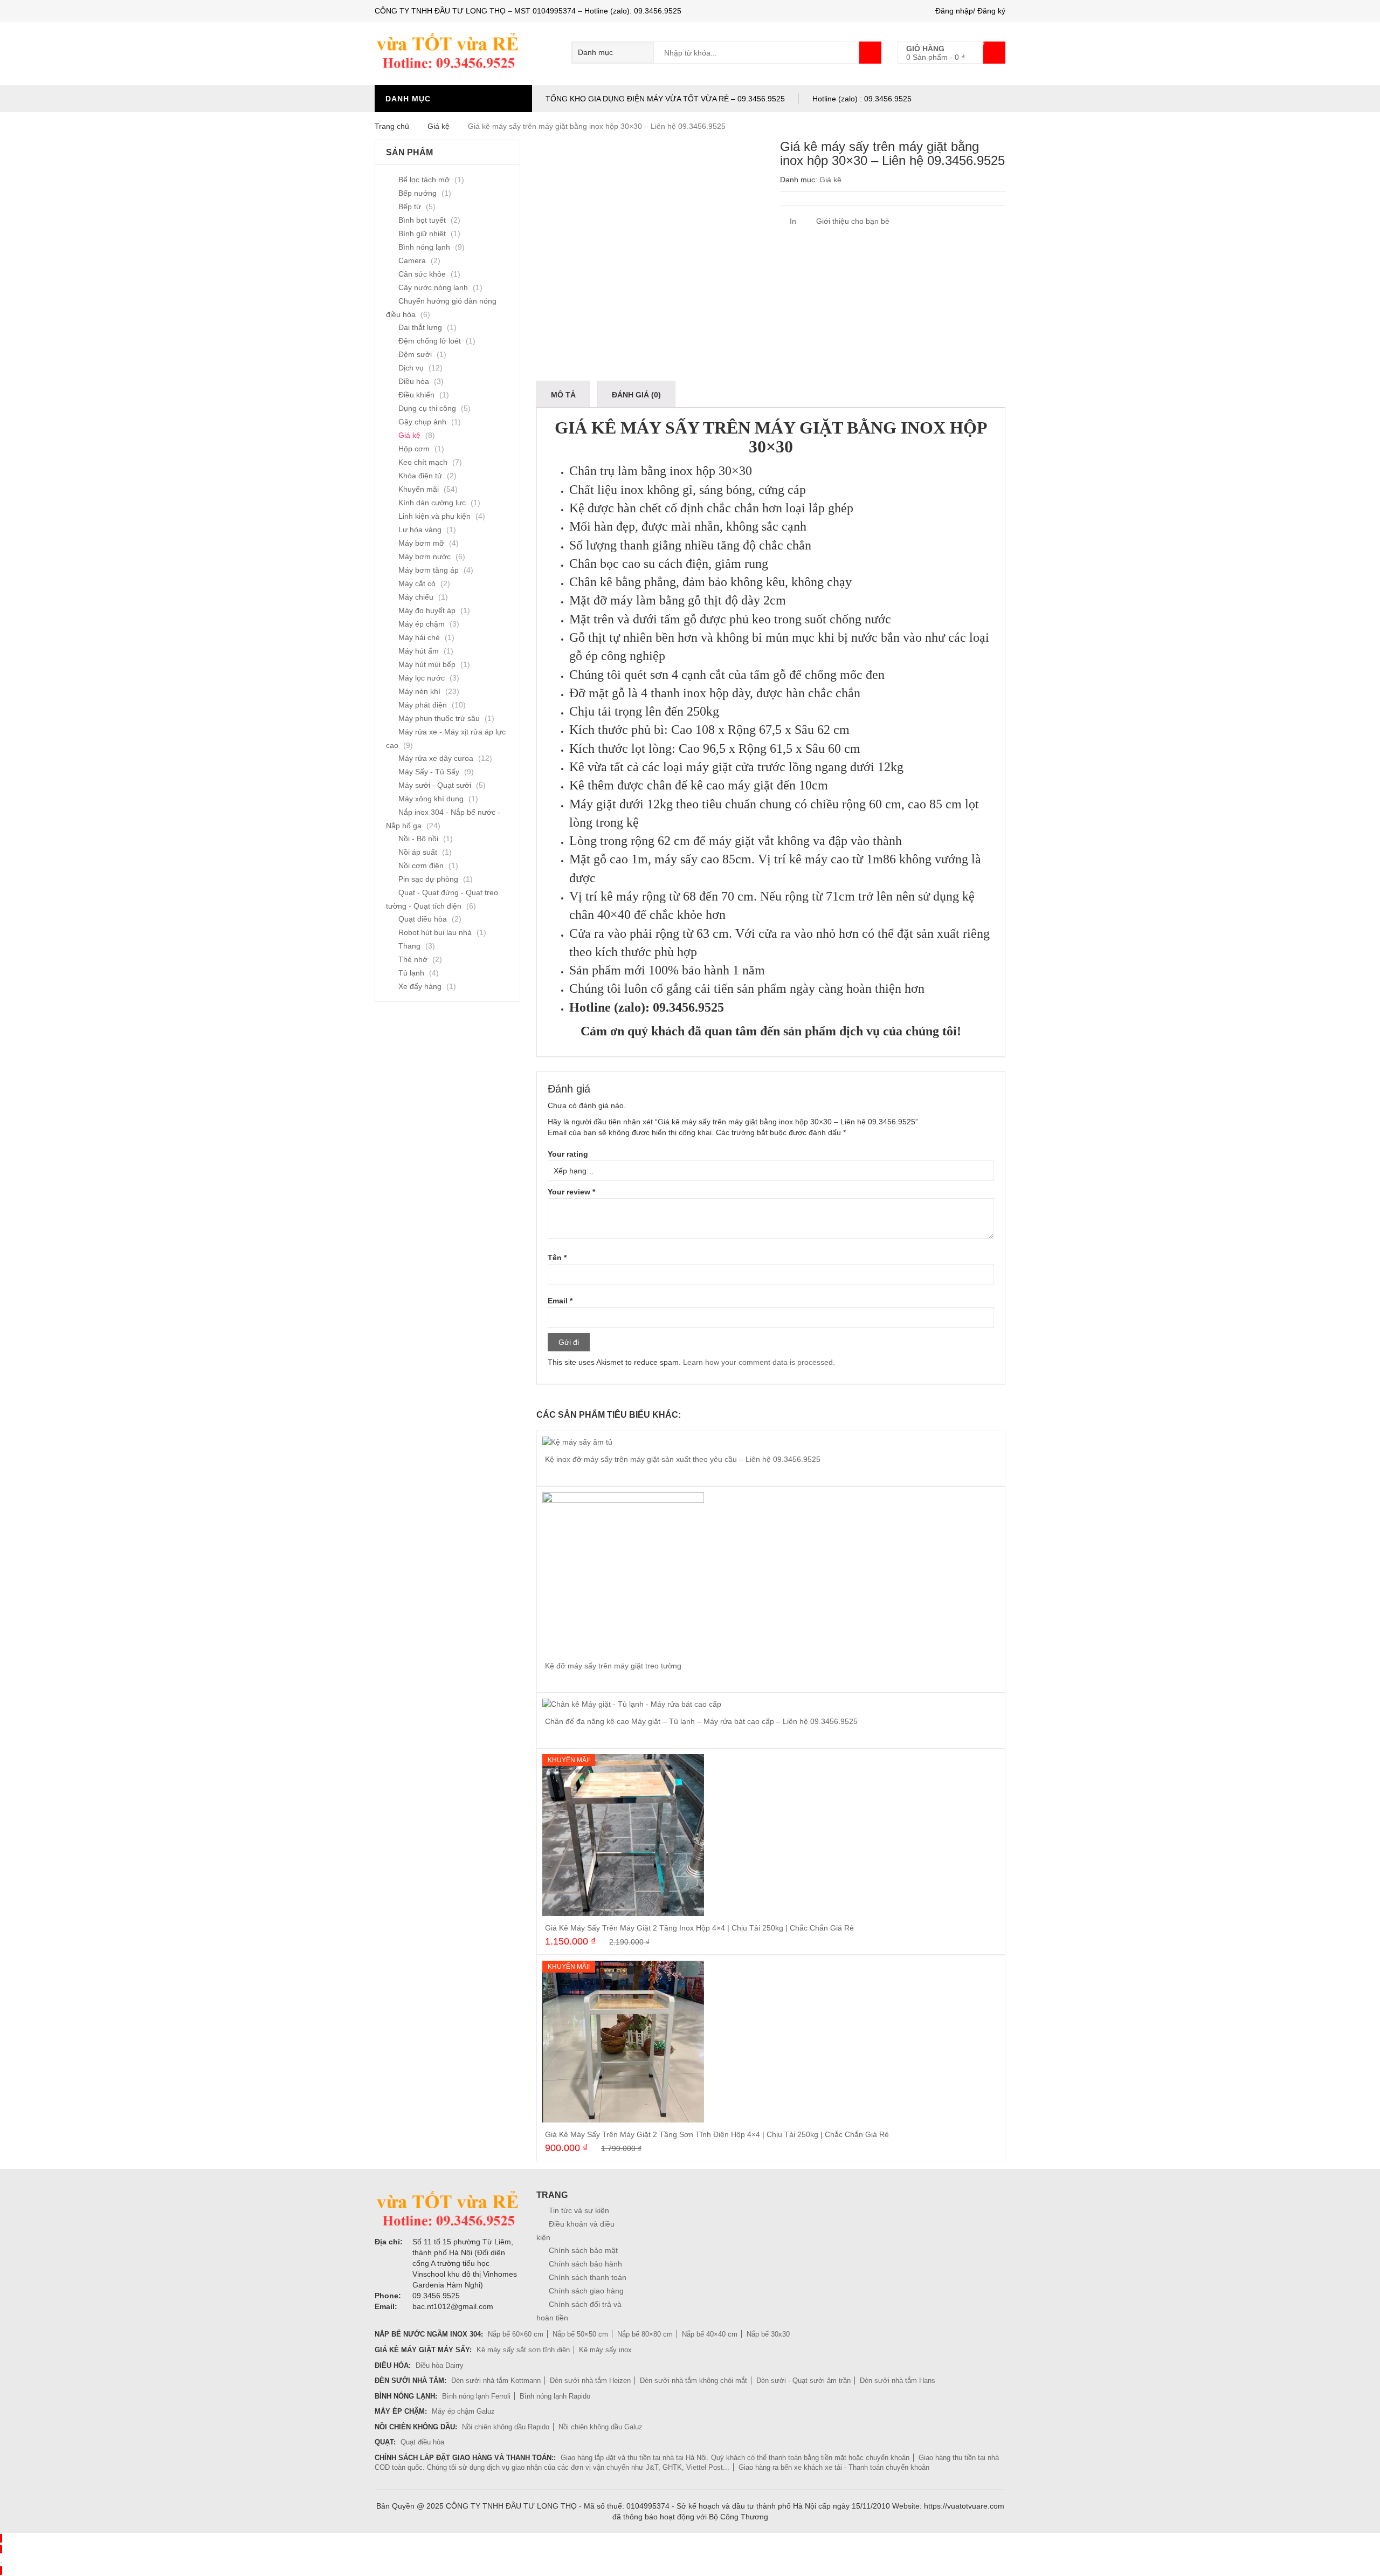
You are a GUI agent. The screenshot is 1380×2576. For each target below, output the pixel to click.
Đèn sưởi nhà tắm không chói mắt (694, 2381)
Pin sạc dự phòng (428, 879)
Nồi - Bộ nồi (418, 839)
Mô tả (563, 395)
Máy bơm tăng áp (429, 570)
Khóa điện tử (420, 476)
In (792, 221)
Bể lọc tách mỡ (424, 180)
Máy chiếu (416, 597)
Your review (571, 1192)
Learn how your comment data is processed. (759, 1362)
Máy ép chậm (422, 624)
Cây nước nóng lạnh (433, 287)
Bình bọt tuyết (422, 220)
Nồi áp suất (418, 852)
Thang (409, 946)
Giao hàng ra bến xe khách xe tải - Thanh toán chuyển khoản (834, 2467)
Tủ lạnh (411, 973)
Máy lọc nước (422, 678)
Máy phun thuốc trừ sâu (439, 718)
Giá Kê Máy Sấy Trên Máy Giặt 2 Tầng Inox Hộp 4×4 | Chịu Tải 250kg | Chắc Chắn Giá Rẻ (699, 1928)
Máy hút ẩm (419, 651)
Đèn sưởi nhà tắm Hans (898, 2381)
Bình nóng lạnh (424, 247)
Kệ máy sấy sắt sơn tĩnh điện (523, 2350)
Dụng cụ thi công (427, 408)
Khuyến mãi (419, 489)
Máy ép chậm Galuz (463, 2411)
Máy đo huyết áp (427, 610)
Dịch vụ (411, 368)
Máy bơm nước (425, 557)
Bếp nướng (418, 193)
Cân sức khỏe (422, 274)
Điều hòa (414, 381)
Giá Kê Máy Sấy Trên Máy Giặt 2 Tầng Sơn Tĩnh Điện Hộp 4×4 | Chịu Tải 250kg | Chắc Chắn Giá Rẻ (717, 2134)
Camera (412, 260)
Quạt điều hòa (423, 919)
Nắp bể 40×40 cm (710, 2334)
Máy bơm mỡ (421, 543)
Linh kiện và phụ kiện (434, 516)
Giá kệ (439, 126)
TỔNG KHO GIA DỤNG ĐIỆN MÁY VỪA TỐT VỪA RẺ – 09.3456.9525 (665, 99)
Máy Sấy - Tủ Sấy (429, 772)
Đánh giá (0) (636, 395)
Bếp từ (410, 207)
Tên (557, 1258)
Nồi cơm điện (421, 865)
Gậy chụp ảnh (422, 422)
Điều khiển (416, 395)
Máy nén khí (419, 691)
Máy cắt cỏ (417, 583)
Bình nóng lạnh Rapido (555, 2396)
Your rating (568, 1154)
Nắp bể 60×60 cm (516, 2334)
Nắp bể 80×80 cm (645, 2334)
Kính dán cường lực (432, 503)
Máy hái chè (419, 637)
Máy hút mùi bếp (427, 664)
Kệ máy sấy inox (605, 2350)
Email (560, 1301)
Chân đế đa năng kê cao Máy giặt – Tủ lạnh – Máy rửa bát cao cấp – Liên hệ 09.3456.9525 (701, 1721)
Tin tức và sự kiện (579, 2210)
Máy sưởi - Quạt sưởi (435, 785)
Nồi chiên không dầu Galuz (601, 2427)
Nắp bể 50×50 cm (580, 2334)
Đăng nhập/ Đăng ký (970, 11)
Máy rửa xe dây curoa (436, 758)
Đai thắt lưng (420, 327)
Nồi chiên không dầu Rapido (506, 2427)
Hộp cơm (414, 449)
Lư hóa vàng (420, 530)
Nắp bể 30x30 (768, 2334)
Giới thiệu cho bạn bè (852, 221)
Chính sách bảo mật (583, 2250)
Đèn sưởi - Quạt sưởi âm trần (803, 2381)
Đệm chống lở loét (430, 341)
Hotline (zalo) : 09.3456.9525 (862, 99)
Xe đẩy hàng (420, 986)
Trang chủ (392, 126)
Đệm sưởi (415, 354)
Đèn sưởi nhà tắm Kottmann (496, 2381)
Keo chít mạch (423, 462)
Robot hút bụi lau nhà (435, 932)
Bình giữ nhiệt (422, 233)
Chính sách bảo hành (585, 2264)
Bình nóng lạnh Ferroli (476, 2396)
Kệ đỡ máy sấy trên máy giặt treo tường (613, 1666)
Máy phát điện (423, 705)
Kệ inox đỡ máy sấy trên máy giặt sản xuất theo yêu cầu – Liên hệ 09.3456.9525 (683, 1459)
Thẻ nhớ (413, 959)
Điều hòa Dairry (440, 2365)
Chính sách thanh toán (588, 2277)
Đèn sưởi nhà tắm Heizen (590, 2381)
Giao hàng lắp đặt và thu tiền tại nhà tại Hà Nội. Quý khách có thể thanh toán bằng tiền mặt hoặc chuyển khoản (735, 2458)
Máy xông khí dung (431, 799)
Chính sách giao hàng (586, 2291)
